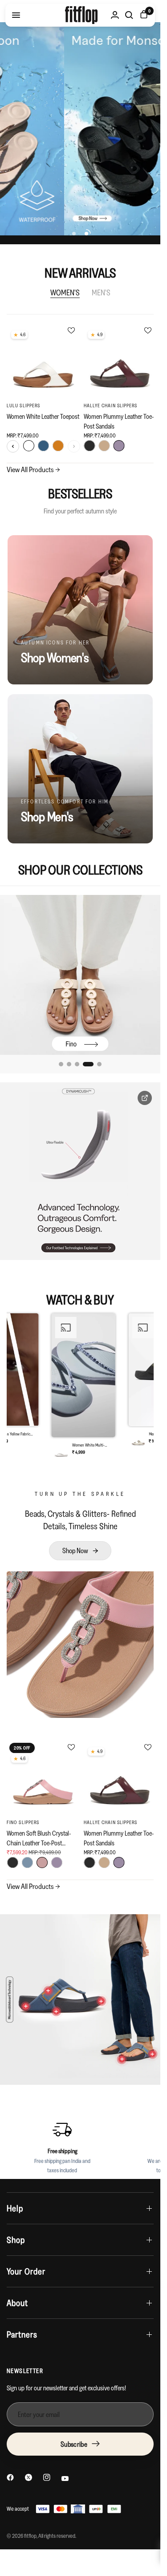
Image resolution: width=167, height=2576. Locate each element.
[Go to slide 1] (61, 1064)
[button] (80, 1388)
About (17, 2303)
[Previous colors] (13, 446)
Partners (22, 2334)
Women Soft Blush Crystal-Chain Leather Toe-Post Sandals (39, 1838)
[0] (142, 15)
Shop (16, 2240)
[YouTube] (65, 2479)
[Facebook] (10, 2477)
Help (15, 2208)
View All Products (33, 469)
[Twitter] (29, 2477)
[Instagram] (47, 2477)
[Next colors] (74, 446)
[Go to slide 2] (69, 1064)
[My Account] (115, 15)
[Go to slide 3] (77, 1064)
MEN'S (101, 293)
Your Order (26, 2271)
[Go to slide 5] (96, 1064)
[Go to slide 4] (85, 1064)
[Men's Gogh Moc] (80, 975)
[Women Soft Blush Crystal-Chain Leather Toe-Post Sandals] (43, 1777)
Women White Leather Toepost (43, 416)
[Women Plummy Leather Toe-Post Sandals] (120, 360)
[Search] (129, 15)
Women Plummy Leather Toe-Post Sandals (119, 421)
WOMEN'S (65, 293)
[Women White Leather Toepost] (43, 360)
